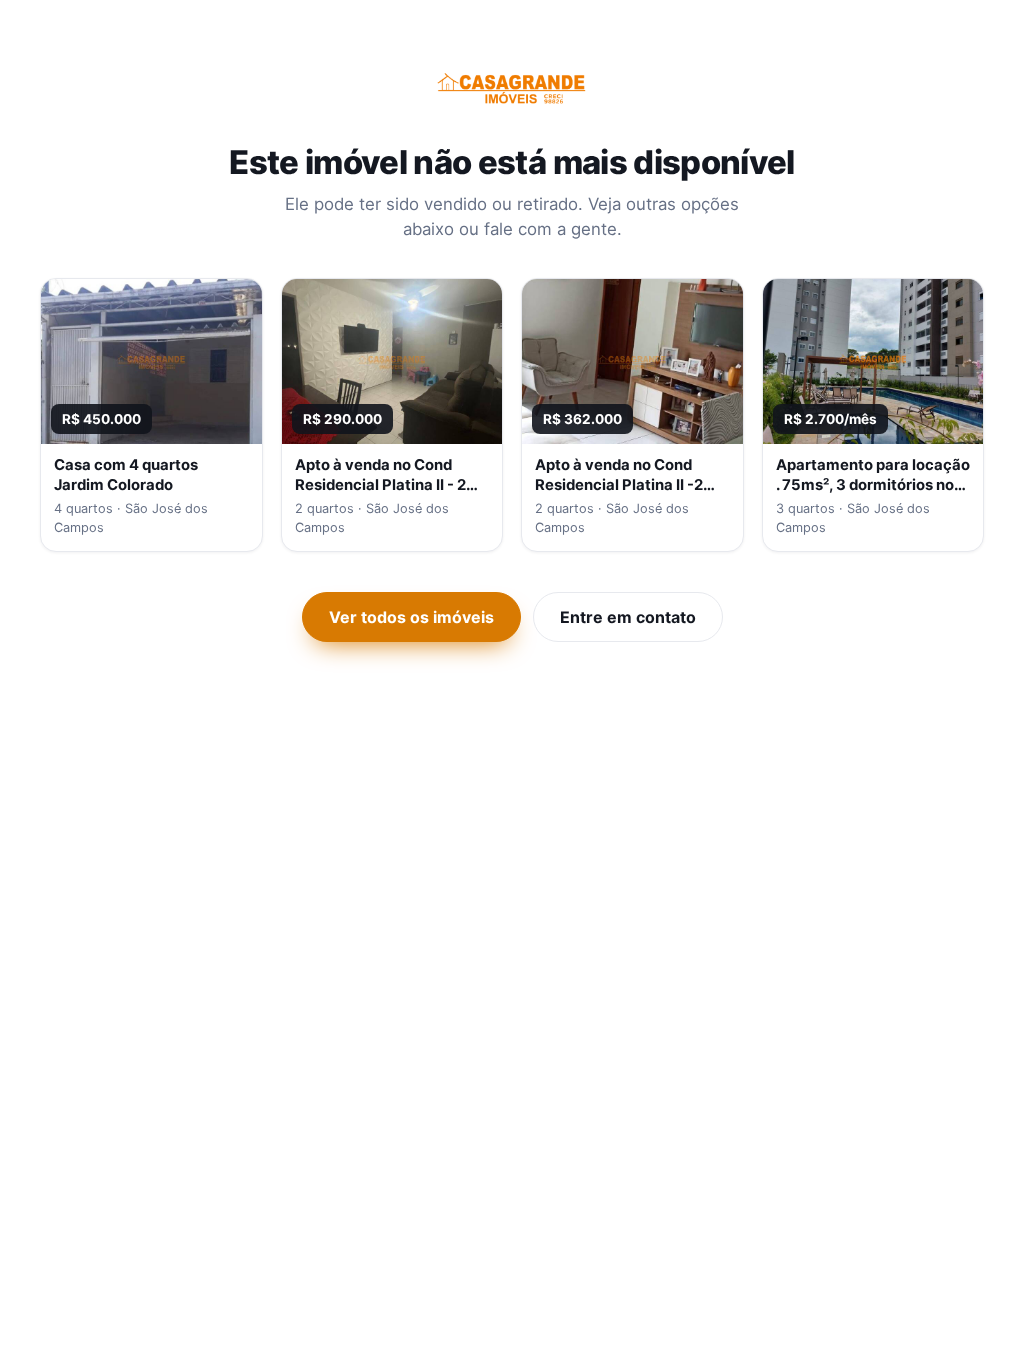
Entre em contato (628, 617)
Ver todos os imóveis (411, 617)
